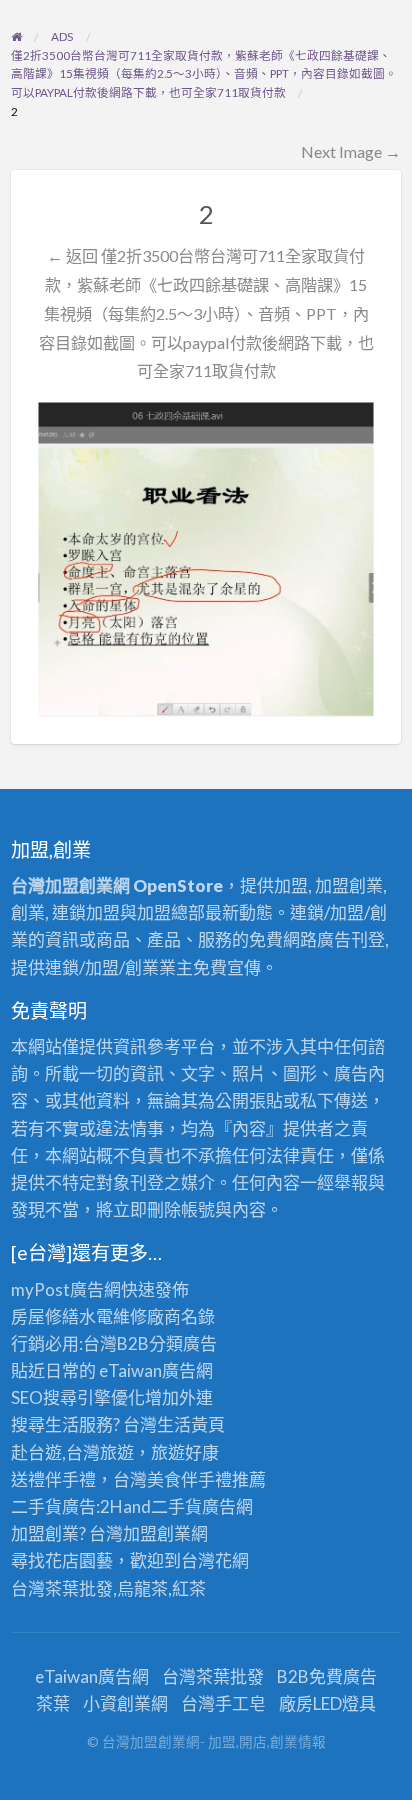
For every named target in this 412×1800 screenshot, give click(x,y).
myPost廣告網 (66, 1289)
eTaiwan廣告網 (156, 1370)
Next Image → (351, 151)
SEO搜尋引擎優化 (78, 1397)
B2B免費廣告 (327, 1676)
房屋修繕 (45, 1316)
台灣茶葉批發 (62, 1588)
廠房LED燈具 (327, 1703)
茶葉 (53, 1703)
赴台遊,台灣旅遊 (72, 1452)
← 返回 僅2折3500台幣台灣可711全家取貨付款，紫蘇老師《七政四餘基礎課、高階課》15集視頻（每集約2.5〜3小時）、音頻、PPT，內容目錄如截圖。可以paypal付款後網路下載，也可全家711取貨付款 (206, 313)
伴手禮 (206, 1479)
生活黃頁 (191, 1424)
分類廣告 (183, 1343)
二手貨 (176, 1506)
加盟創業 (157, 1533)
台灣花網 (215, 1560)
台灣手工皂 (223, 1703)
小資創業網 (125, 1703)
